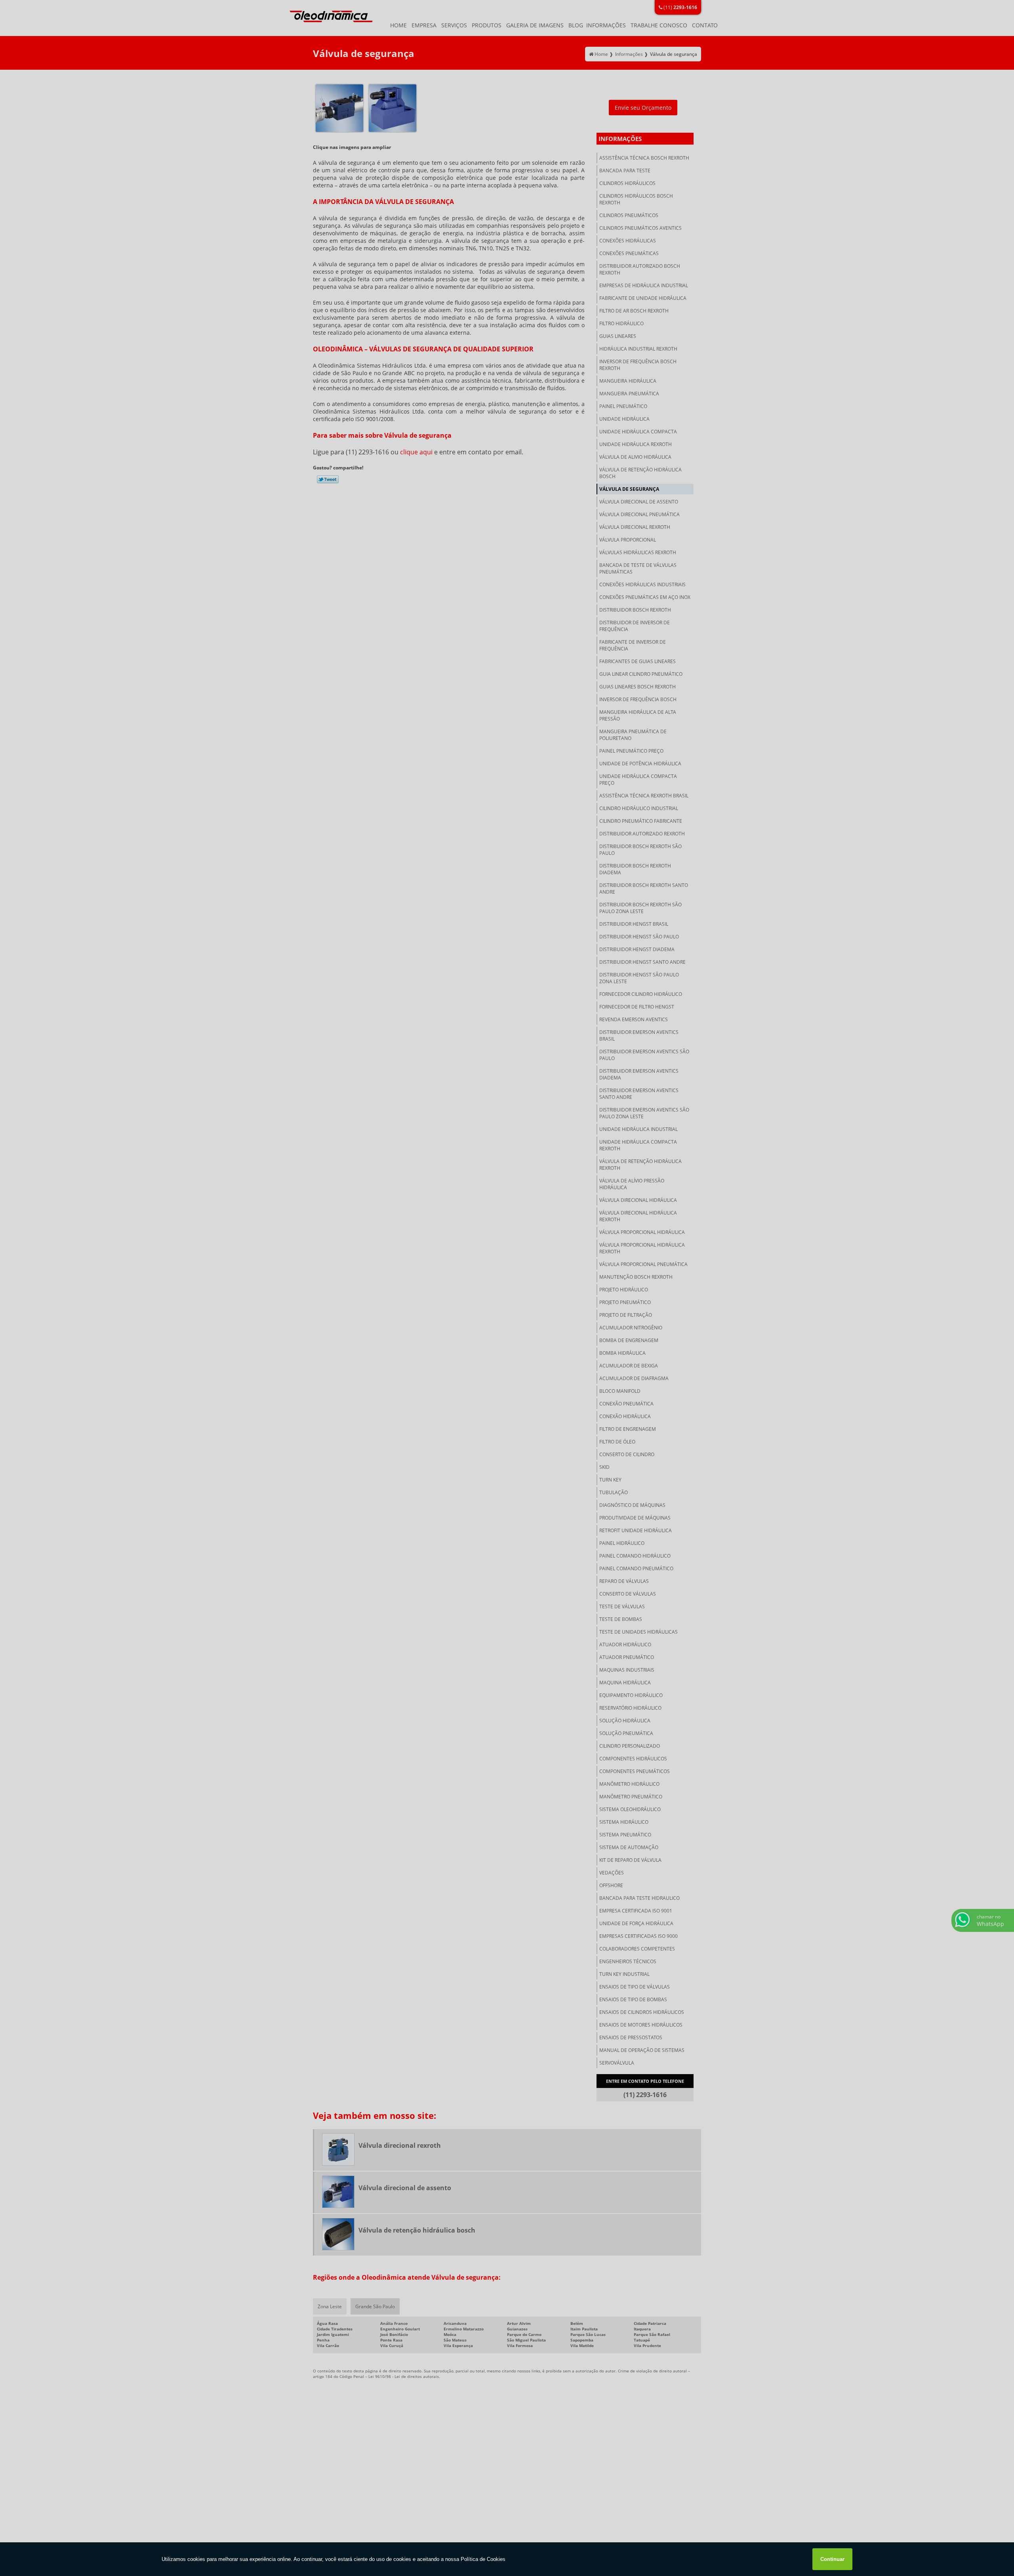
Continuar (832, 2559)
